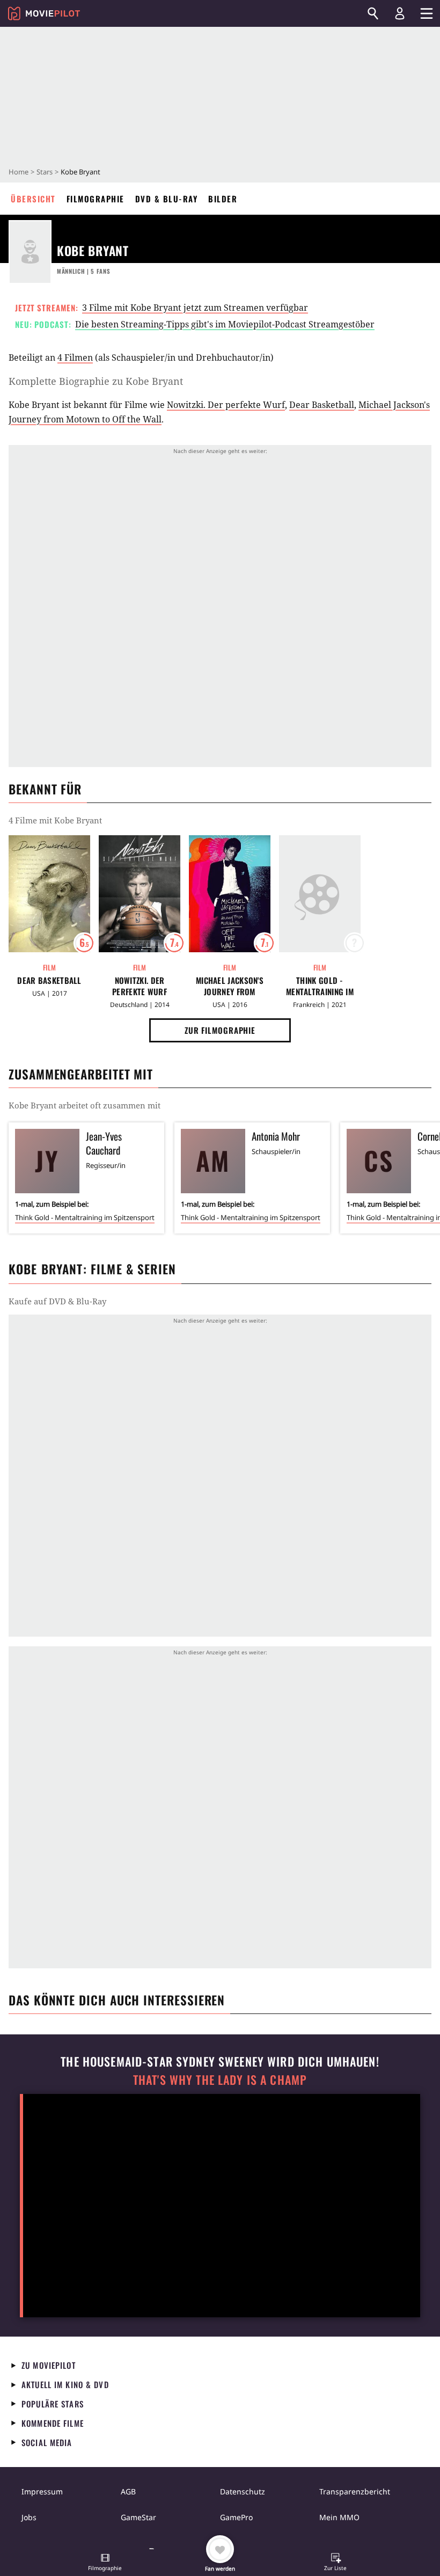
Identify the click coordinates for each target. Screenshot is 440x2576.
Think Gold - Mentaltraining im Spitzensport (320, 986)
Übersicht (33, 199)
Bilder (223, 199)
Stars (45, 172)
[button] (105, 2563)
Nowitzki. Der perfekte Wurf (226, 405)
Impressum (42, 2491)
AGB (128, 2491)
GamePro (236, 2517)
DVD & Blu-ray (167, 199)
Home (19, 172)
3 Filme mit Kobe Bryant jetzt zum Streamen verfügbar (195, 308)
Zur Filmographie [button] (220, 1030)
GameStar (138, 2517)
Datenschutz (243, 2491)
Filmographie (96, 199)
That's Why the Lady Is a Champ (220, 2080)
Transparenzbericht (355, 2491)
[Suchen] (373, 13)
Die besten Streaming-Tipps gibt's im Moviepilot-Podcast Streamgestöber (225, 324)
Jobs (29, 2517)
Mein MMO (339, 2517)
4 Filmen (75, 357)
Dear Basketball (322, 405)
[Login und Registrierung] (400, 13)
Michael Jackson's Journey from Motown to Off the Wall (229, 986)
